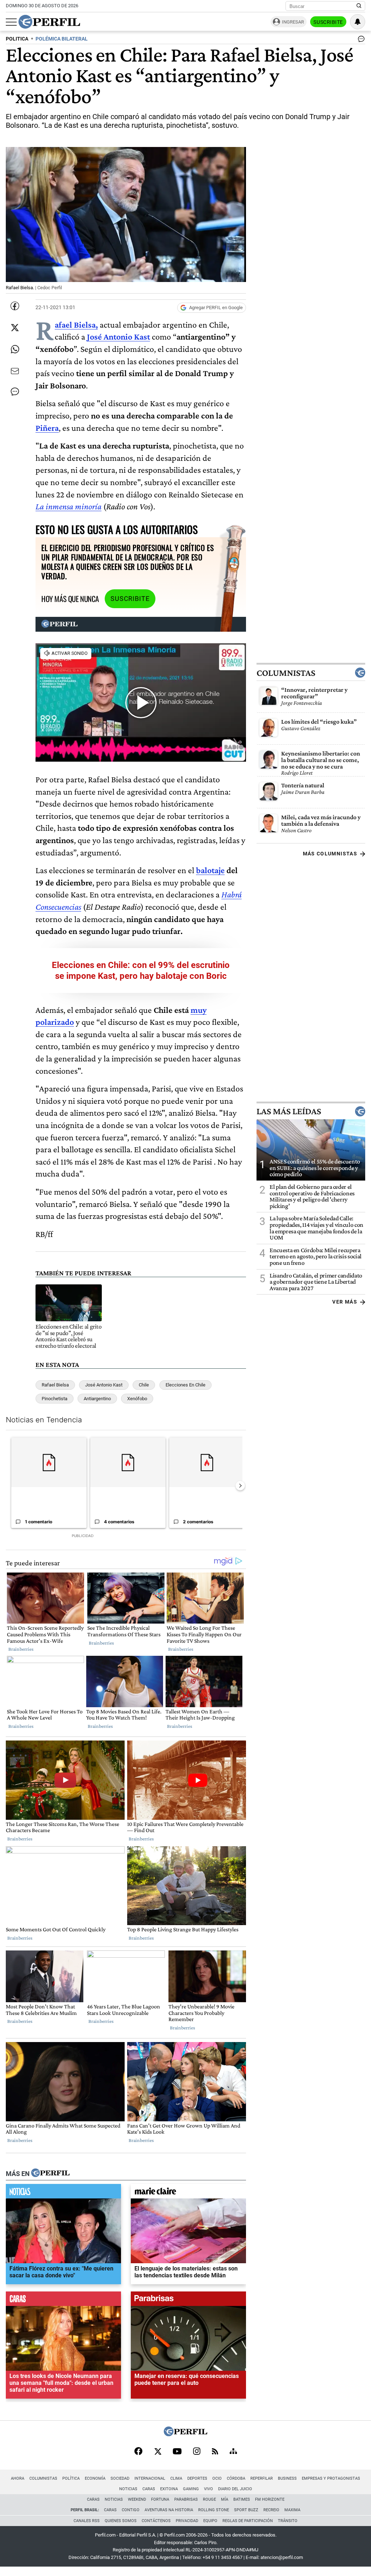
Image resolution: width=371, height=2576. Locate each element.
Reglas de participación (248, 2521)
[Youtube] (177, 2452)
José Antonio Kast (118, 336)
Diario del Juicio (235, 2489)
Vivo (209, 2489)
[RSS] (215, 2452)
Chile (144, 1385)
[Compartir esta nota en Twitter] (15, 328)
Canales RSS (87, 2521)
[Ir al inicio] (49, 22)
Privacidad (187, 2521)
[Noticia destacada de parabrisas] (188, 2301)
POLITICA (17, 39)
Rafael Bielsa (55, 1385)
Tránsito (288, 2521)
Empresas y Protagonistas (331, 2478)
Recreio (271, 2510)
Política (71, 2478)
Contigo (131, 2510)
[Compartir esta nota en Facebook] (15, 306)
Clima (176, 2478)
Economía (95, 2478)
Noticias (128, 2489)
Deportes (197, 2478)
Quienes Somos (121, 2521)
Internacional (150, 2478)
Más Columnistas (330, 854)
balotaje (210, 870)
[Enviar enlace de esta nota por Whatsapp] (15, 349)
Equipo (210, 2521)
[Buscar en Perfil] (359, 6)
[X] (158, 2452)
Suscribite (328, 22)
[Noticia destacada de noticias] (63, 2193)
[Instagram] (197, 2452)
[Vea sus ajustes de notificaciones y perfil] (358, 22)
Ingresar (293, 22)
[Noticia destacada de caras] (63, 2301)
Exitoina (169, 2489)
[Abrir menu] (11, 22)
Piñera (47, 428)
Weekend (137, 2499)
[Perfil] (50, 2173)
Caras (149, 2489)
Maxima (292, 2510)
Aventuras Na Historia (169, 2510)
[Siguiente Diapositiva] (240, 1486)
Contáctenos (156, 2521)
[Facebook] (138, 2452)
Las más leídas (289, 1111)
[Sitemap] (233, 2452)
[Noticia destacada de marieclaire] (188, 2193)
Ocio (217, 2478)
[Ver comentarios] (360, 41)
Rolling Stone (214, 2510)
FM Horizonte (270, 2499)
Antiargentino (97, 1399)
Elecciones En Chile (185, 1385)
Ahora (18, 2478)
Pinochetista (55, 1399)
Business (287, 2478)
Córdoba (236, 2478)
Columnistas (286, 673)
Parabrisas (186, 2499)
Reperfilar (262, 2478)
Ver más (345, 1302)
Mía (225, 2499)
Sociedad (120, 2478)
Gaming (191, 2489)
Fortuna (160, 2499)
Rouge (209, 2499)
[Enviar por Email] (15, 371)
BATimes (242, 2499)
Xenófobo (137, 1399)
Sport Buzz (246, 2510)
